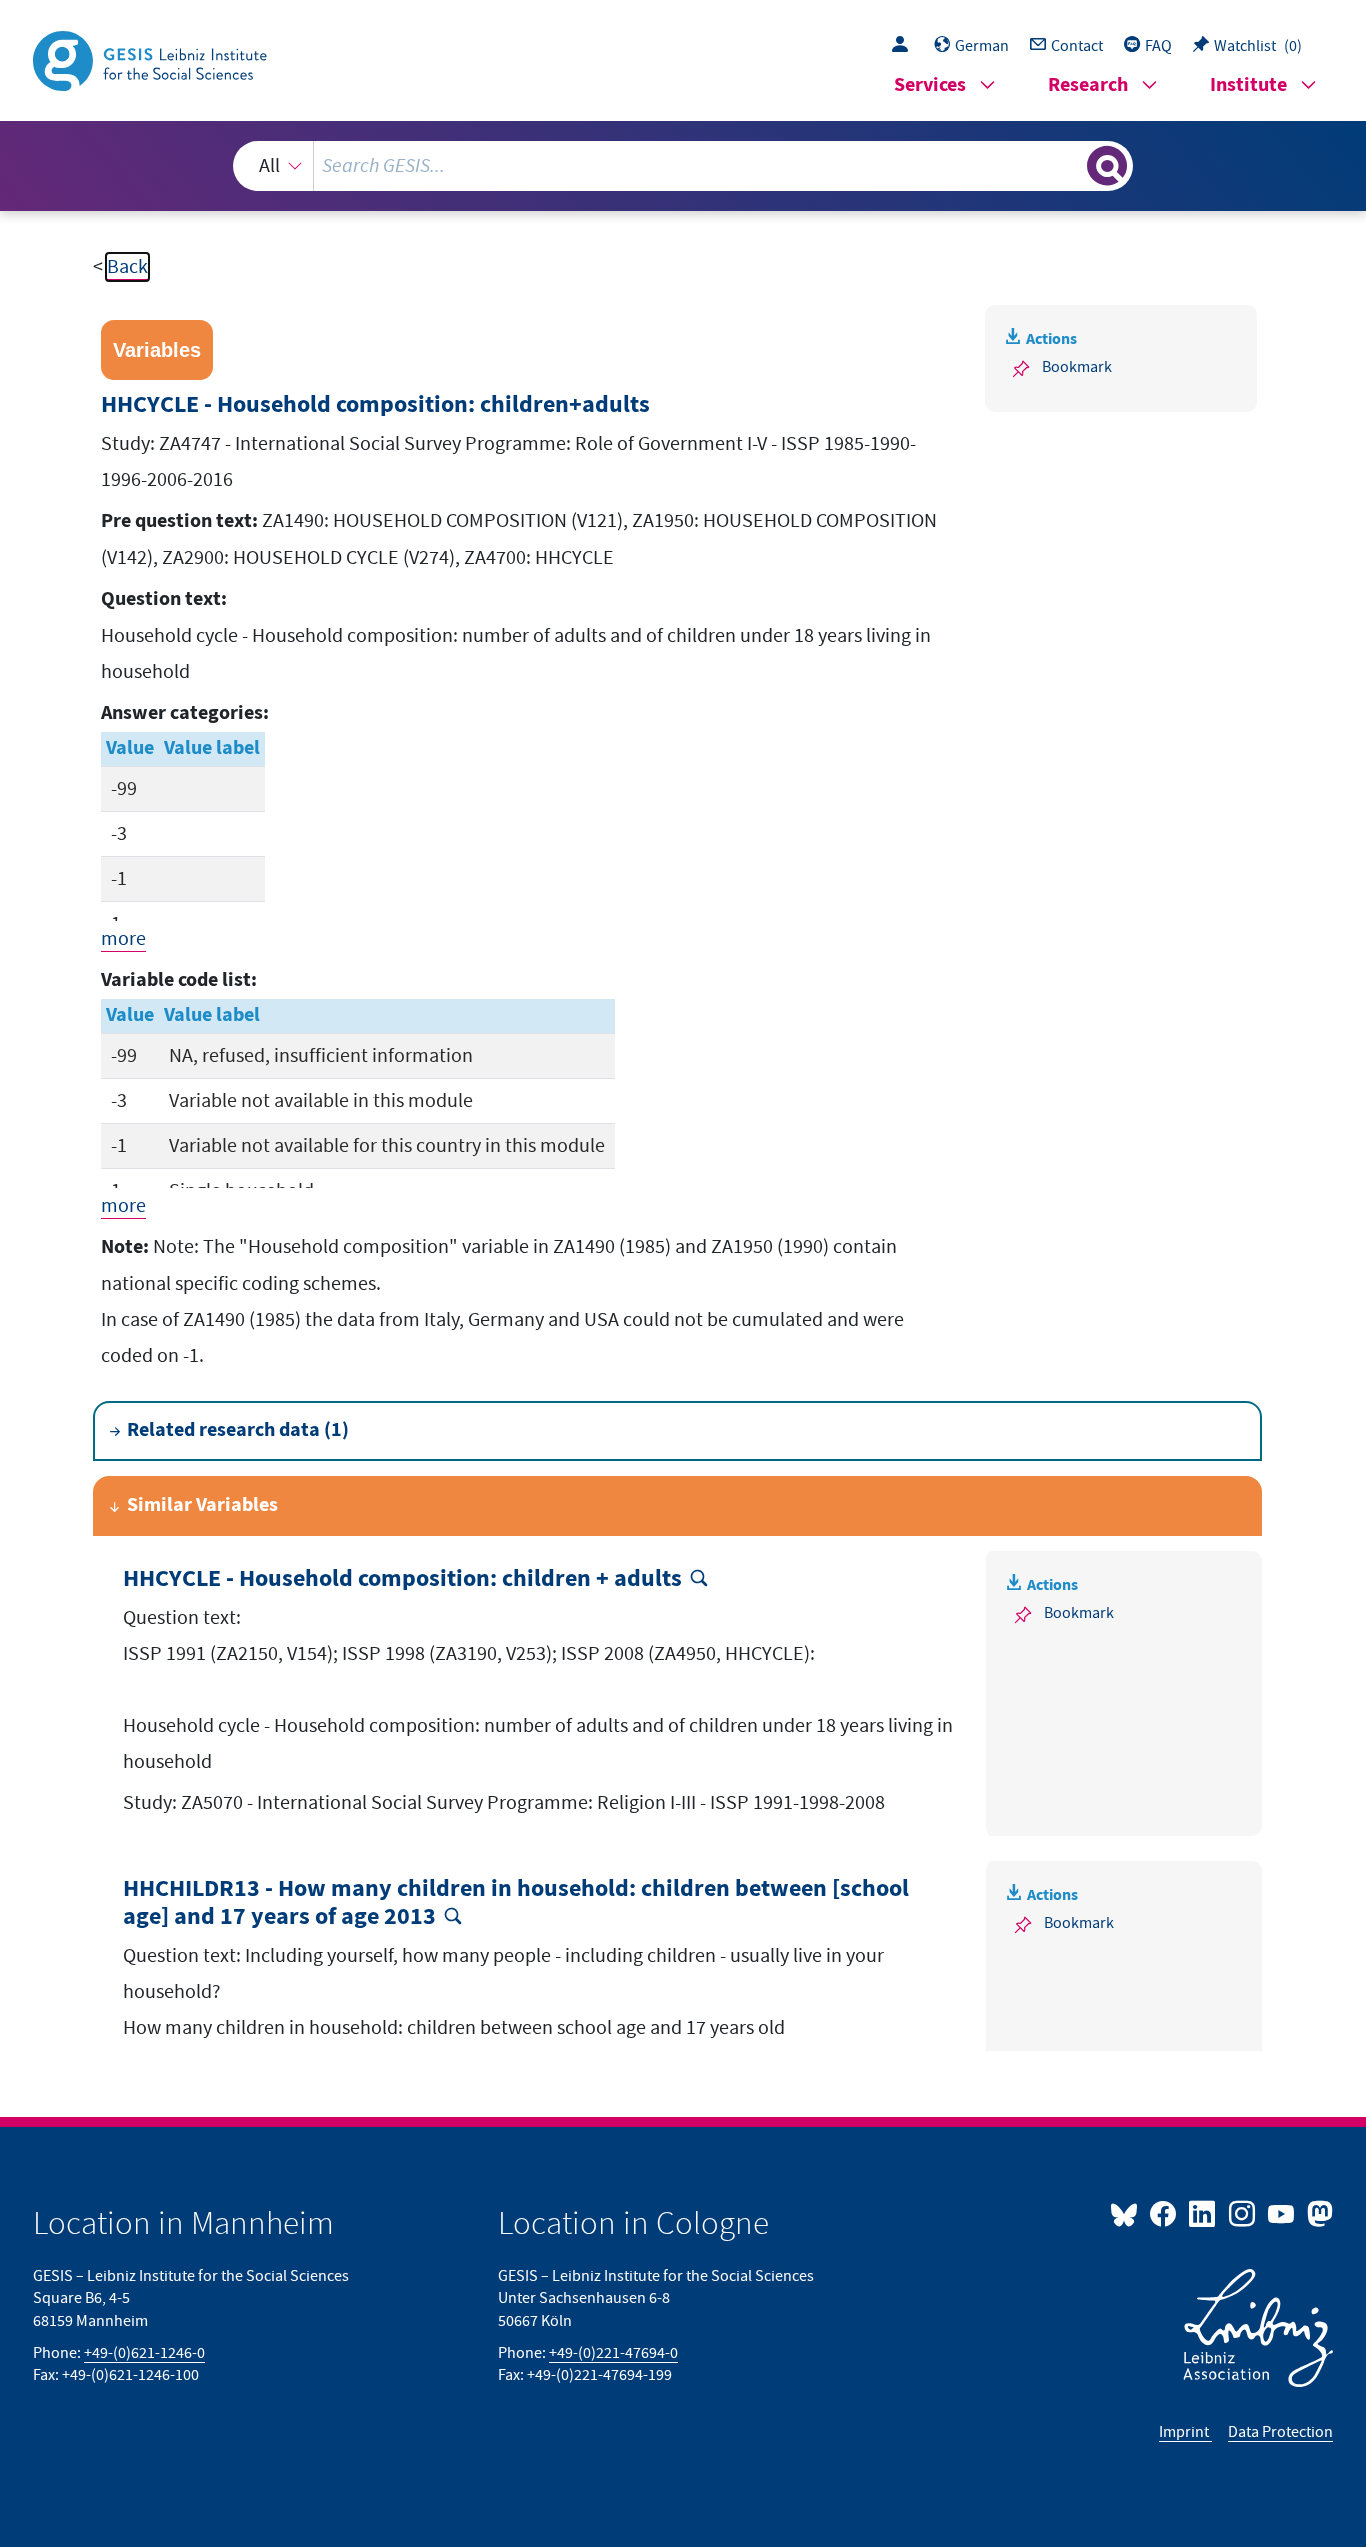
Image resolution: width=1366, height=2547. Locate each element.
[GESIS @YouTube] (1282, 2213)
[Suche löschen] (1070, 165)
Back (127, 267)
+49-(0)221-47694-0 (613, 2353)
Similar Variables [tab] (202, 1505)
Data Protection (1280, 2432)
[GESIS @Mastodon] (1317, 2213)
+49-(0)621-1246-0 (144, 2353)
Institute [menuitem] (1248, 85)
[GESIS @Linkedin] (1203, 2213)
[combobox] (683, 166)
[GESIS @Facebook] (1164, 2213)
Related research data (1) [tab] (238, 1430)
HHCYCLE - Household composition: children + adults (402, 1579)
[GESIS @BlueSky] (1128, 2213)
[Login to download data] (905, 46)
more (123, 939)
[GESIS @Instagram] (1242, 2213)
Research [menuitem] (1088, 85)
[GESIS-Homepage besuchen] (152, 59)
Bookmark (1077, 367)
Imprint (1185, 2432)
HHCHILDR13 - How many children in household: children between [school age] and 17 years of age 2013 (516, 1904)
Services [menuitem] (930, 85)
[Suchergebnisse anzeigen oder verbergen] (1107, 166)
